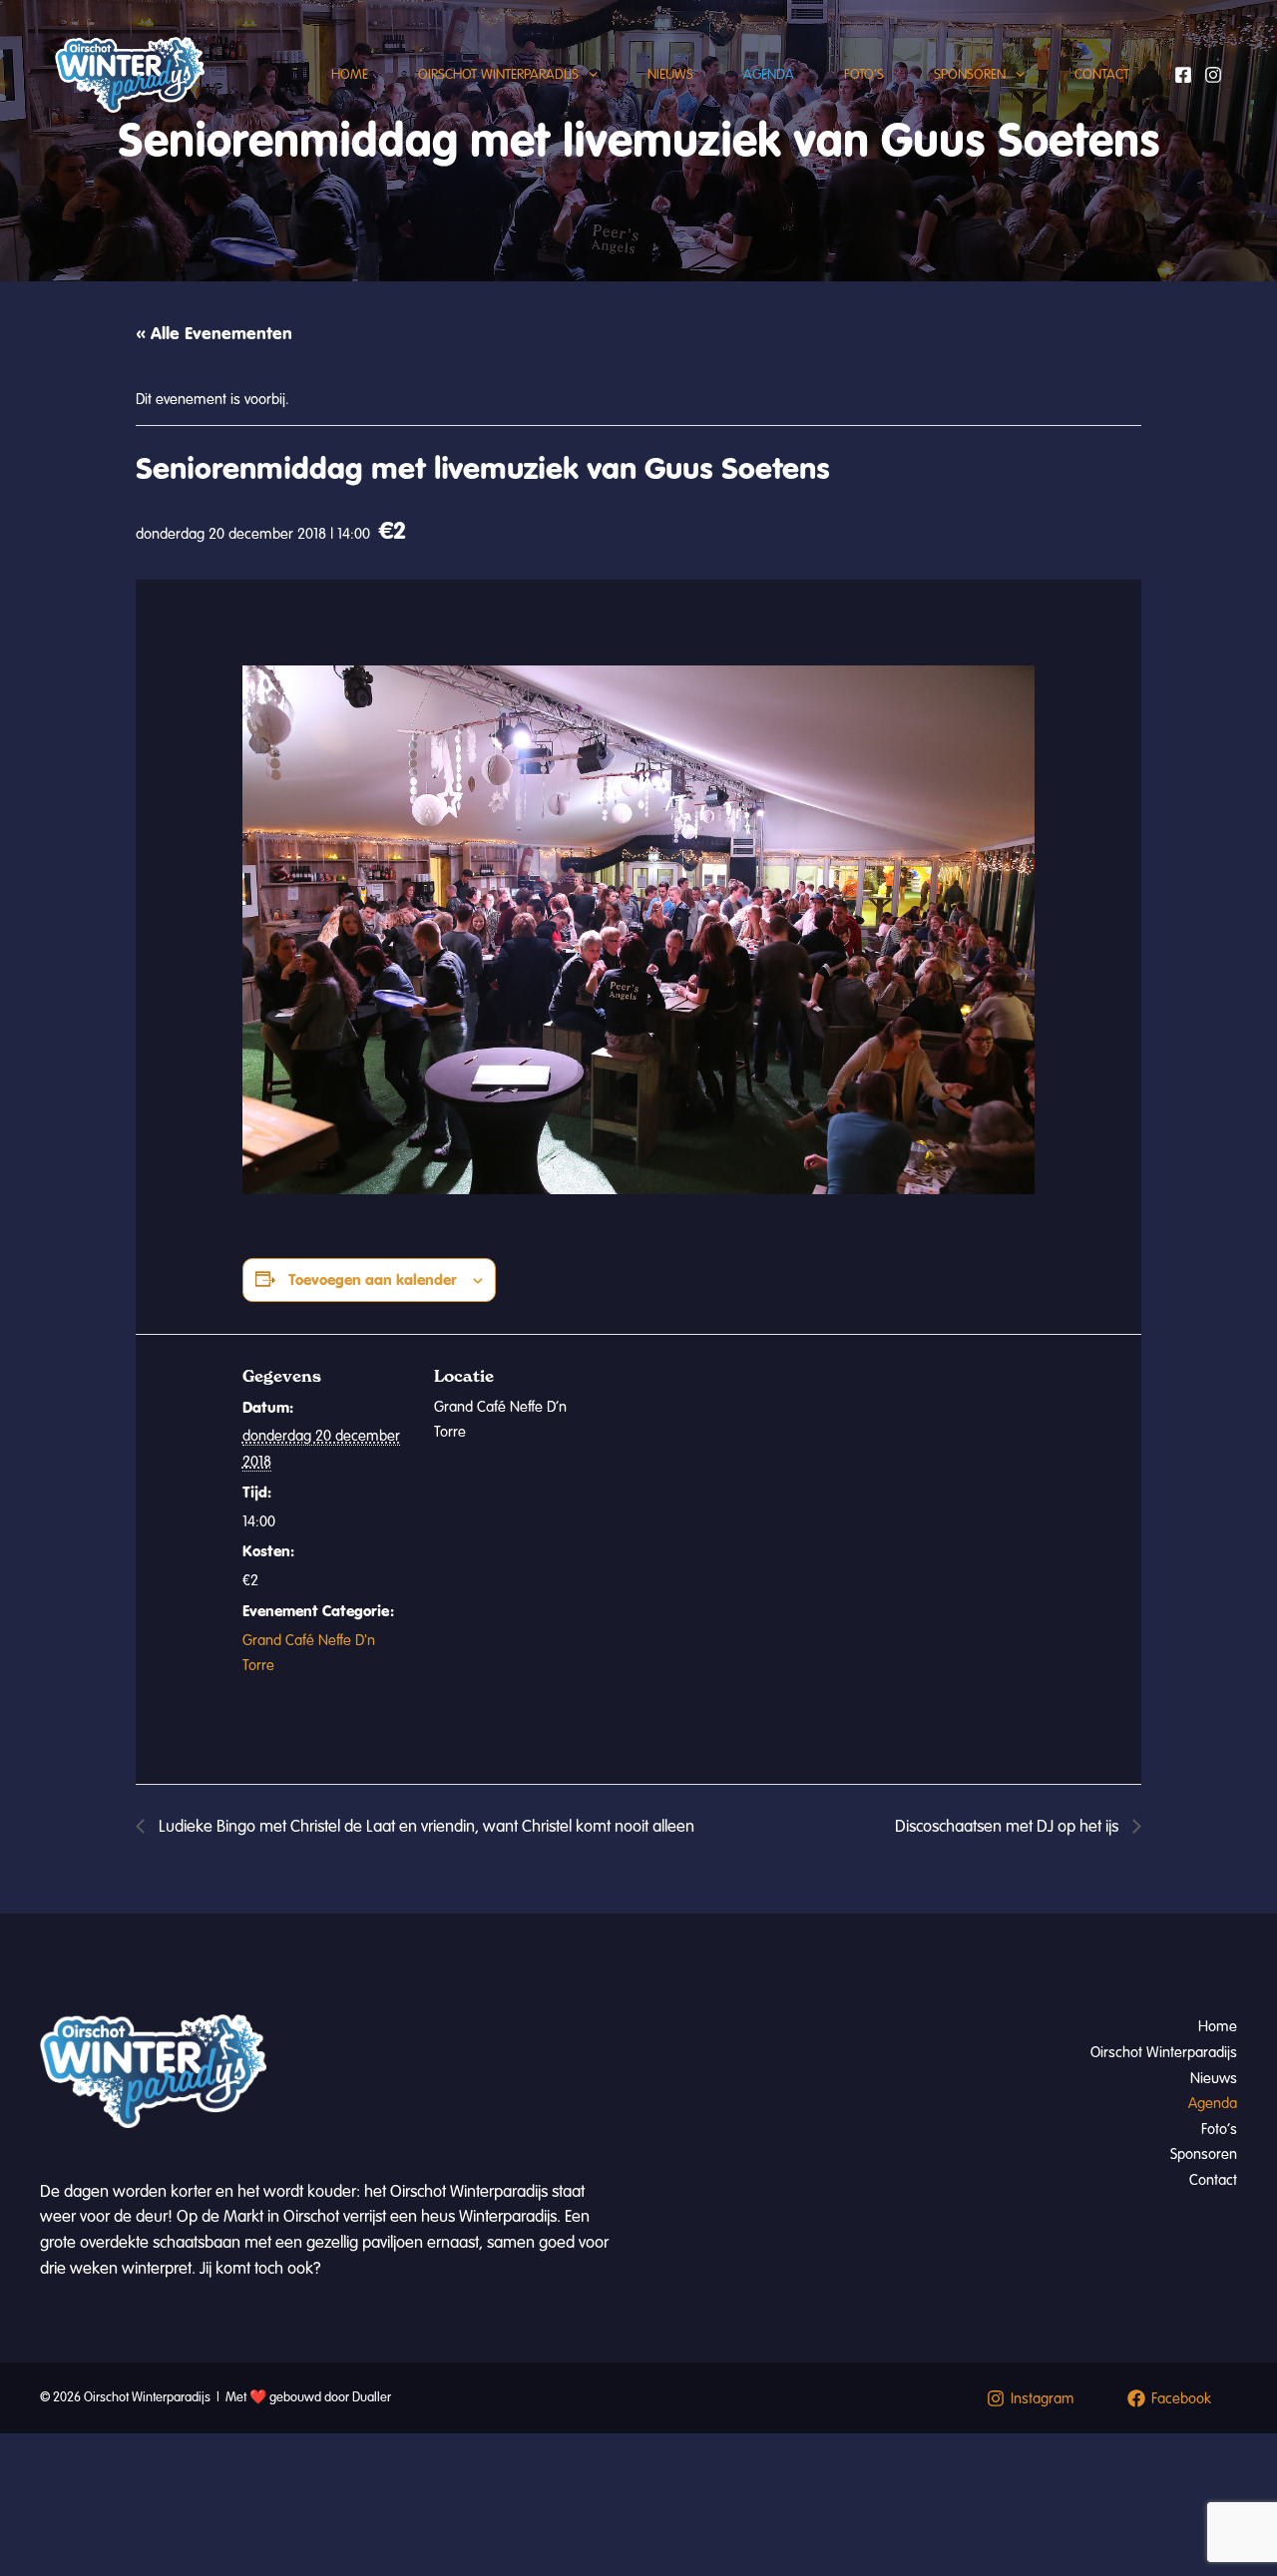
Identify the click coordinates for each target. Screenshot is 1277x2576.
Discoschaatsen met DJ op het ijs (1009, 1826)
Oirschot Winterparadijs (498, 74)
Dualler (372, 2397)
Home (350, 74)
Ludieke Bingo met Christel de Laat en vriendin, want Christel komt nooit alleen (425, 1826)
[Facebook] (1183, 75)
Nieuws (670, 74)
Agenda (769, 74)
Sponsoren (970, 74)
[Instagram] (1213, 75)
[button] (588, 75)
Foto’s (864, 74)
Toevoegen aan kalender (373, 1280)
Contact (1102, 74)
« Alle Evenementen (214, 333)
